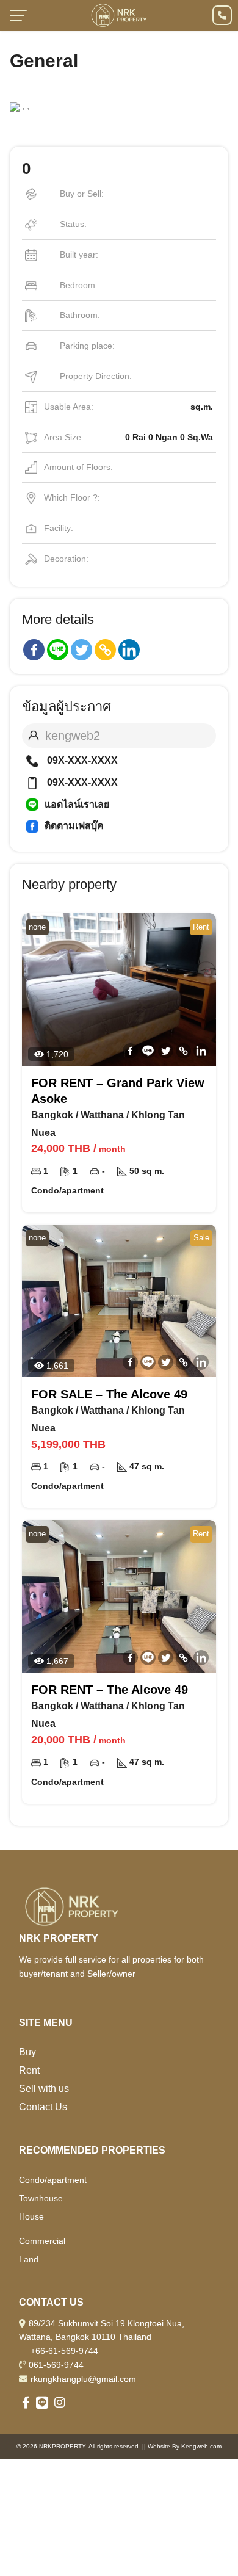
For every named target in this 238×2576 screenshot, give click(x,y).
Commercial (42, 2241)
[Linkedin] (129, 650)
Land (29, 2259)
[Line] (58, 650)
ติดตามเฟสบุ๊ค (74, 826)
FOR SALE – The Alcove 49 (109, 1394)
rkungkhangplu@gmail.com (83, 2379)
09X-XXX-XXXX (81, 760)
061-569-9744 (56, 2365)
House (31, 2216)
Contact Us (43, 2107)
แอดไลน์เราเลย (77, 804)
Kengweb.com (201, 2446)
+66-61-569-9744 (64, 2351)
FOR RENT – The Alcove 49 (110, 1690)
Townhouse (41, 2198)
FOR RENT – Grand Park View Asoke (118, 1091)
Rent (29, 2070)
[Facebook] (34, 650)
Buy (27, 2052)
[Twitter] (81, 650)
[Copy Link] (105, 650)
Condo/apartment (53, 2180)
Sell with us (44, 2089)
